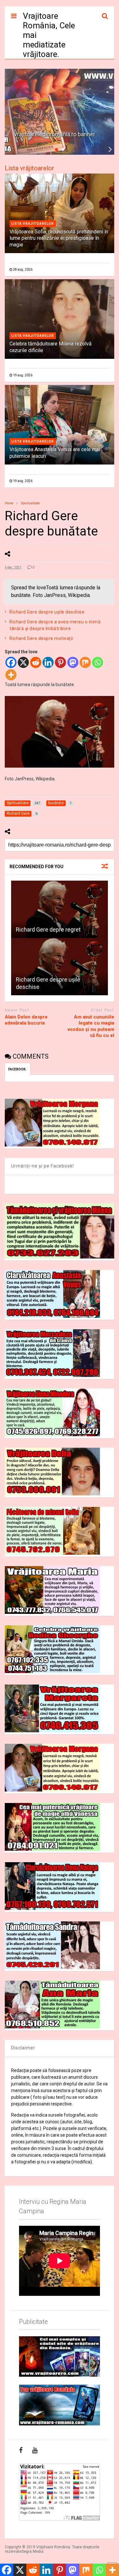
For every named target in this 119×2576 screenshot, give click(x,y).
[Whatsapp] (98, 662)
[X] (23, 662)
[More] (11, 675)
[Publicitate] (60, 2357)
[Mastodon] (73, 662)
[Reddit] (36, 662)
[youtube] (35, 2450)
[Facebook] (11, 662)
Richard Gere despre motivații (41, 638)
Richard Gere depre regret (48, 930)
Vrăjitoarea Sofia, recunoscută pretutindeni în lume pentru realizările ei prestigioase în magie (59, 238)
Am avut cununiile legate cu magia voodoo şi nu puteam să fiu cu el (91, 1026)
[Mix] (85, 662)
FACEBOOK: (18, 1069)
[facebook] (21, 2450)
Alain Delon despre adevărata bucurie (26, 1020)
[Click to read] (60, 909)
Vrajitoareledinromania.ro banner (54, 134)
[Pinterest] (60, 662)
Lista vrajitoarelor (33, 224)
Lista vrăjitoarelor (30, 168)
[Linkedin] (48, 662)
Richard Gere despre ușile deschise (47, 612)
